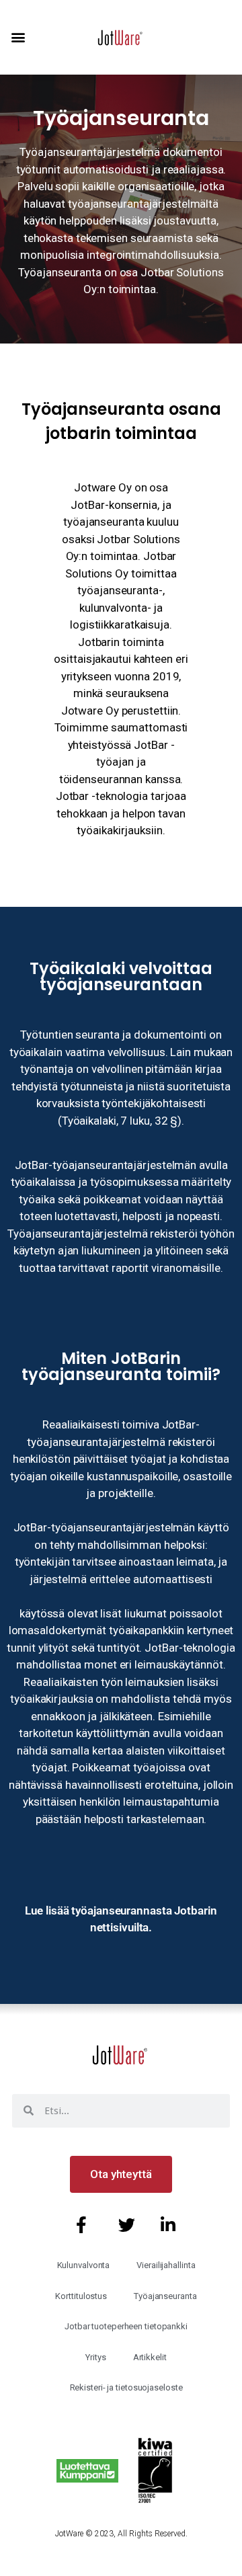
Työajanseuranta (165, 2296)
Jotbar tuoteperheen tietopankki (126, 2326)
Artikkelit (150, 2357)
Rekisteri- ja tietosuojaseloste (126, 2387)
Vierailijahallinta (166, 2265)
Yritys (95, 2357)
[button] (18, 37)
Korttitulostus (81, 2296)
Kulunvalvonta (84, 2265)
